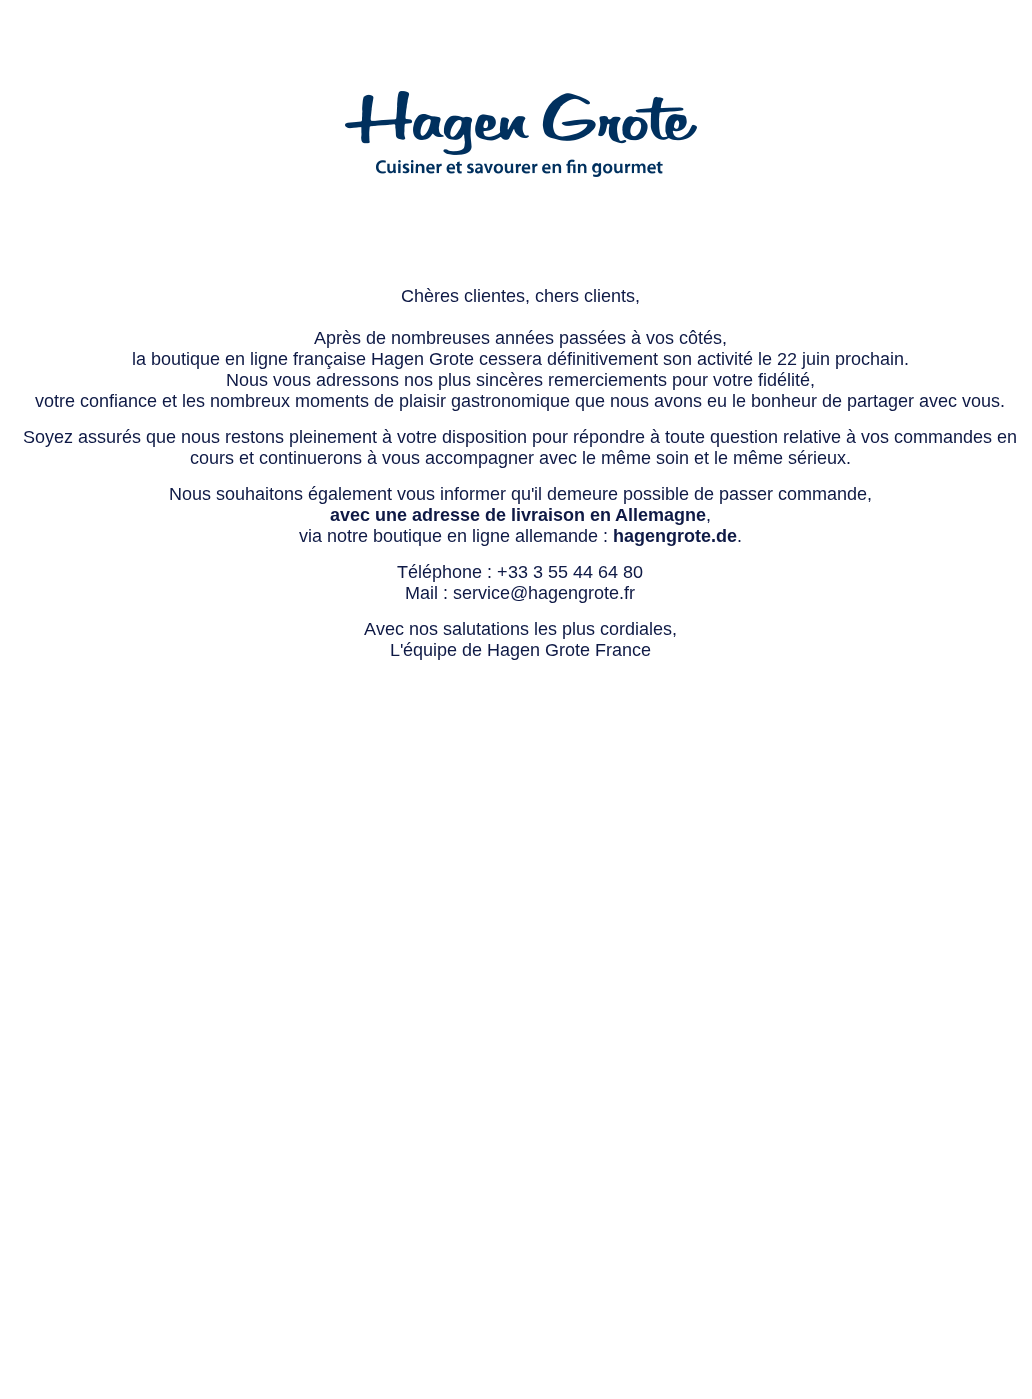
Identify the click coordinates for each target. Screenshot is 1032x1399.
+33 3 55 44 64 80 (570, 572)
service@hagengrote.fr (544, 593)
